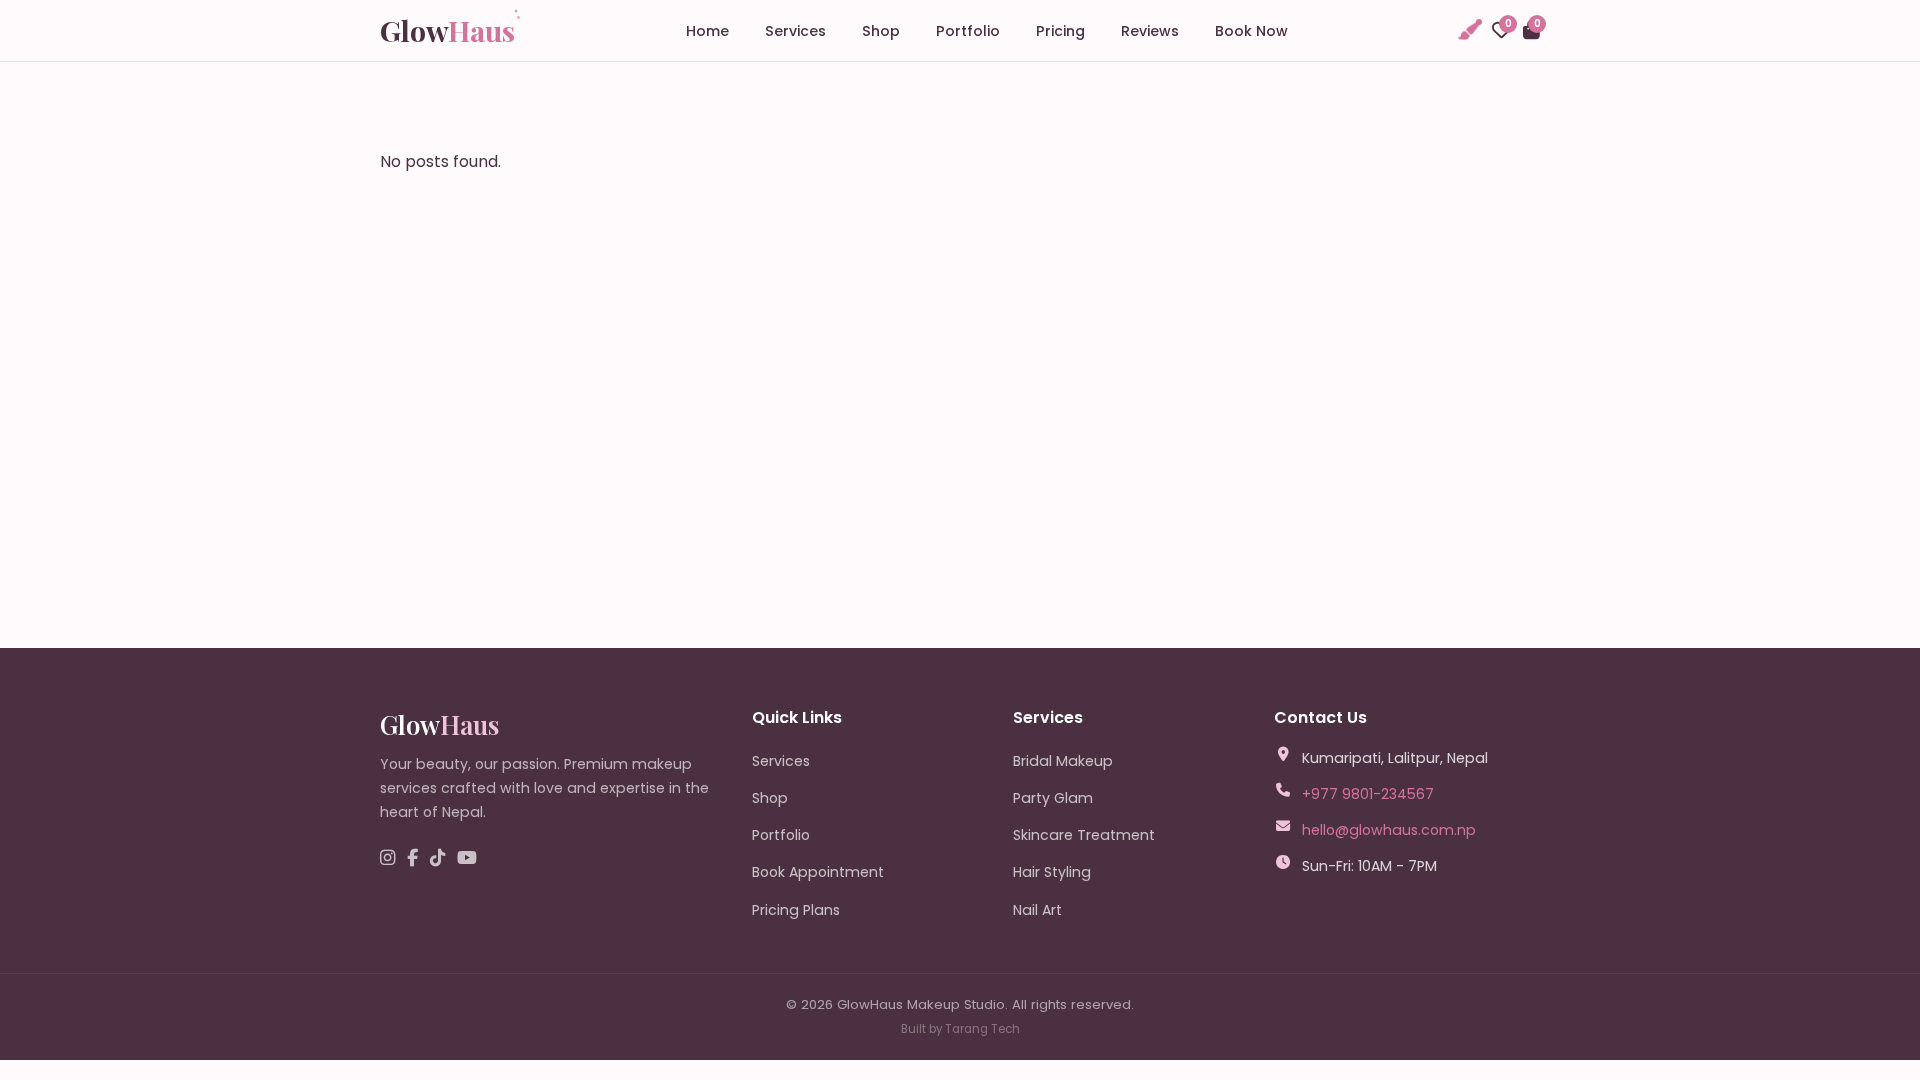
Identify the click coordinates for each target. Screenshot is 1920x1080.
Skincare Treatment (1084, 835)
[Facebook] (412, 858)
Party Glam (1053, 798)
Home (707, 31)
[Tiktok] (437, 858)
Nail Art (1037, 910)
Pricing (1060, 31)
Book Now (1251, 31)
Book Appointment (818, 872)
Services (795, 31)
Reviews (1150, 31)
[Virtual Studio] (1469, 30)
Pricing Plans (796, 910)
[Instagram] (387, 858)
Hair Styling (1052, 872)
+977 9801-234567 (1368, 794)
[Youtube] (467, 858)
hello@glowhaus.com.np (1389, 830)
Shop (881, 31)
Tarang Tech (982, 1029)
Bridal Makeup (1063, 761)
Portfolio (968, 31)
